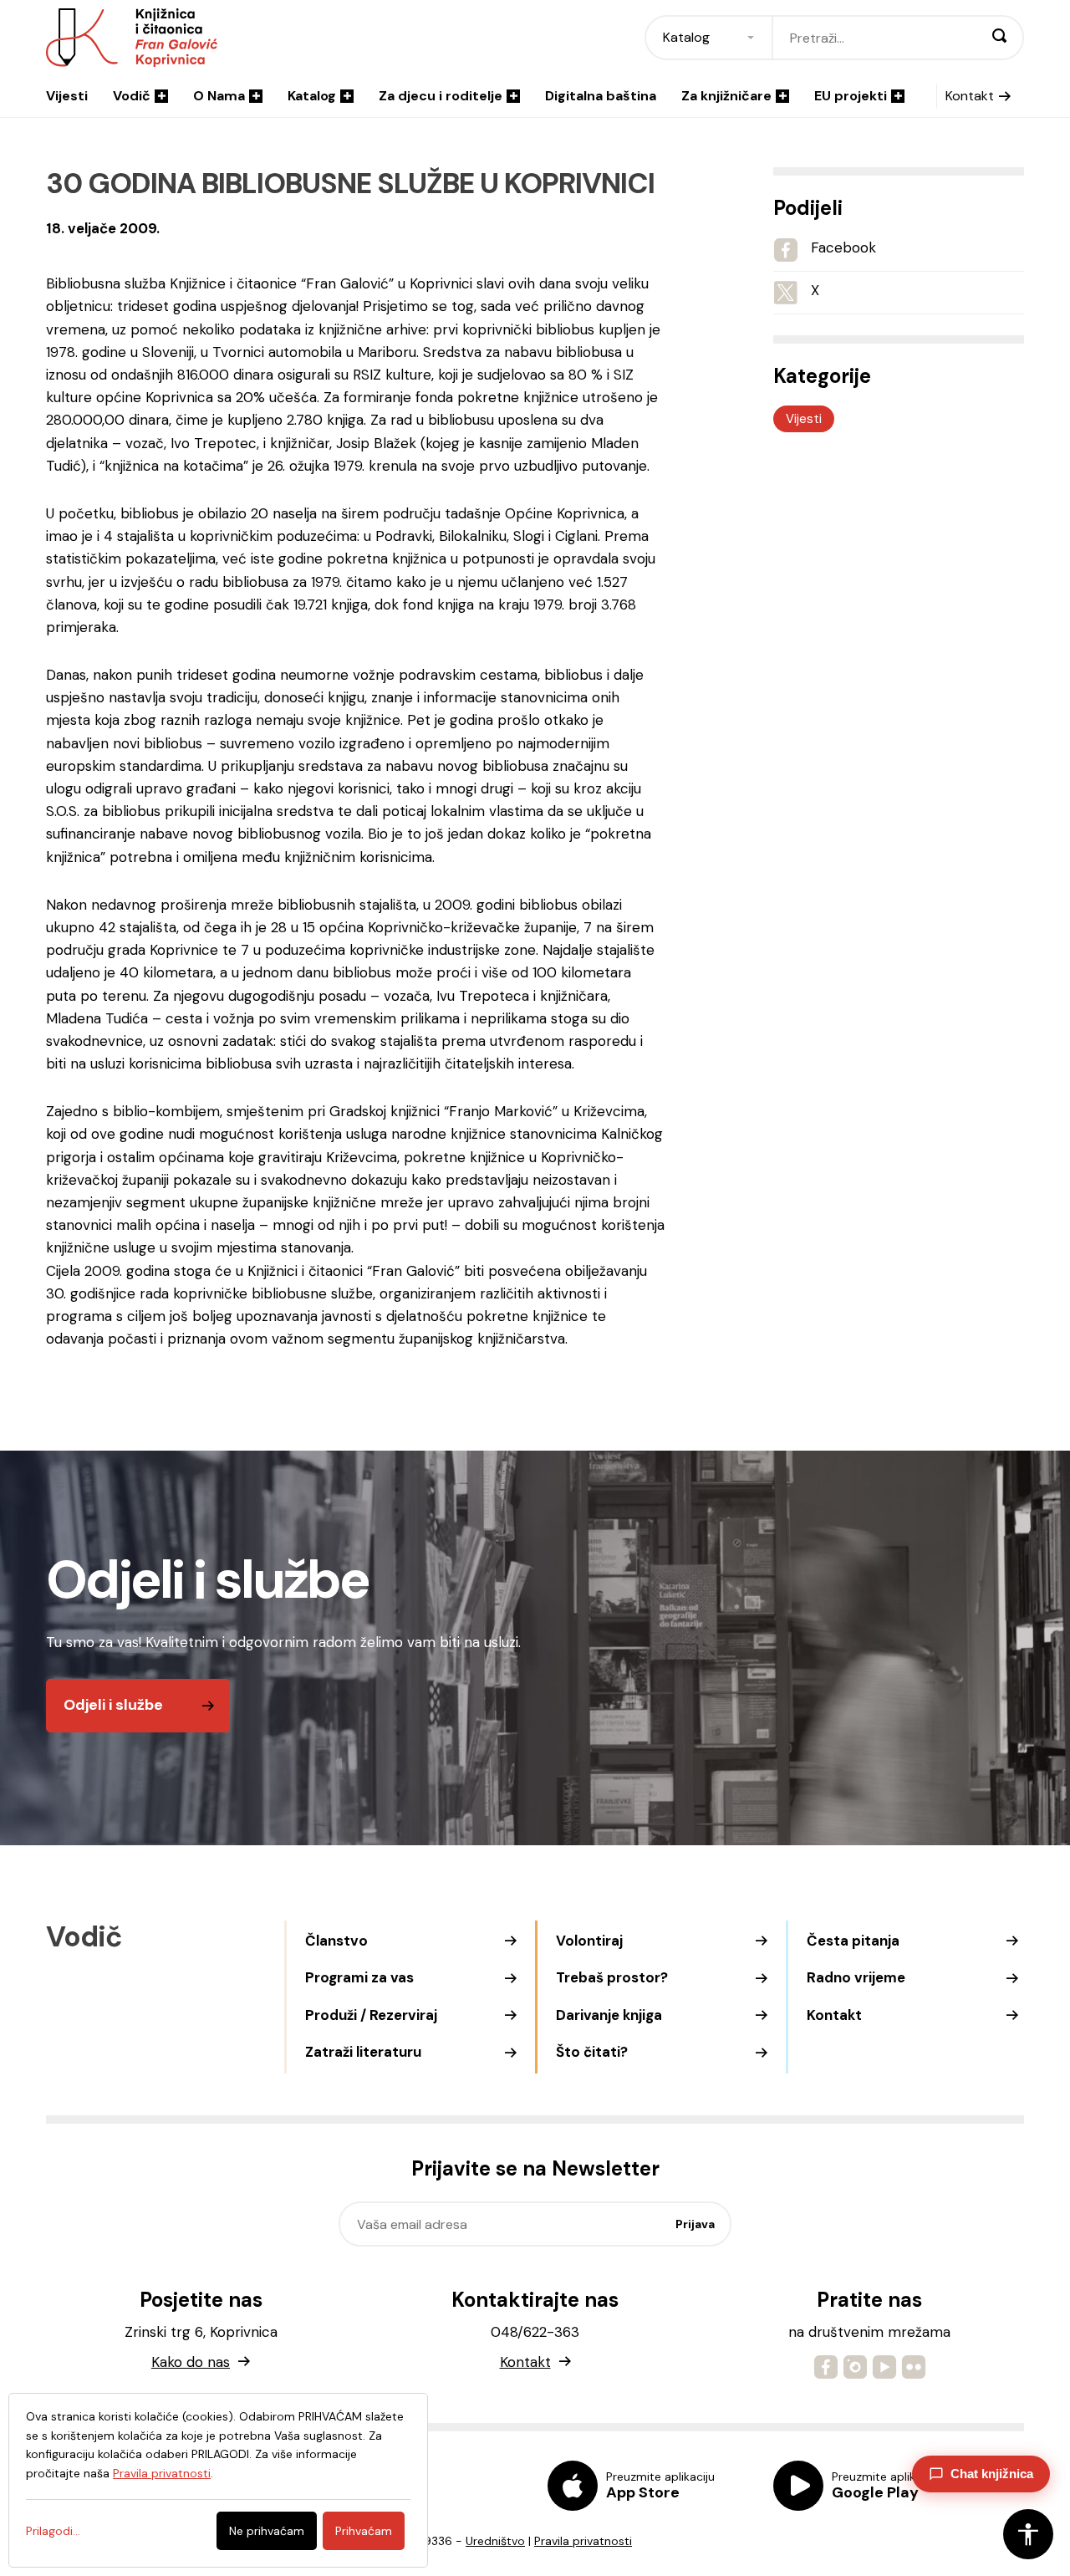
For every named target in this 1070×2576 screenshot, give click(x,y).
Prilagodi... (53, 2531)
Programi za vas (359, 1977)
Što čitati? (592, 2052)
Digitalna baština (601, 96)
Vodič (132, 96)
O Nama (219, 96)
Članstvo (336, 1941)
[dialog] (218, 2480)
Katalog (312, 96)
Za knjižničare (726, 96)
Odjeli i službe (113, 1705)
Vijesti (67, 96)
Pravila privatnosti (583, 2541)
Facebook (843, 247)
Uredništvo (495, 2541)
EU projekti (851, 96)
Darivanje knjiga (609, 2015)
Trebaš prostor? (612, 1977)
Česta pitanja (853, 1941)
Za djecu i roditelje (441, 96)
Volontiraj (589, 1941)
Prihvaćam (364, 2531)
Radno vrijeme (856, 1977)
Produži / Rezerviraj (371, 2015)
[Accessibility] (1028, 2534)
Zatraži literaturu (363, 2052)
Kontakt (970, 96)
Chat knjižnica (992, 2474)
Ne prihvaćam (267, 2531)
